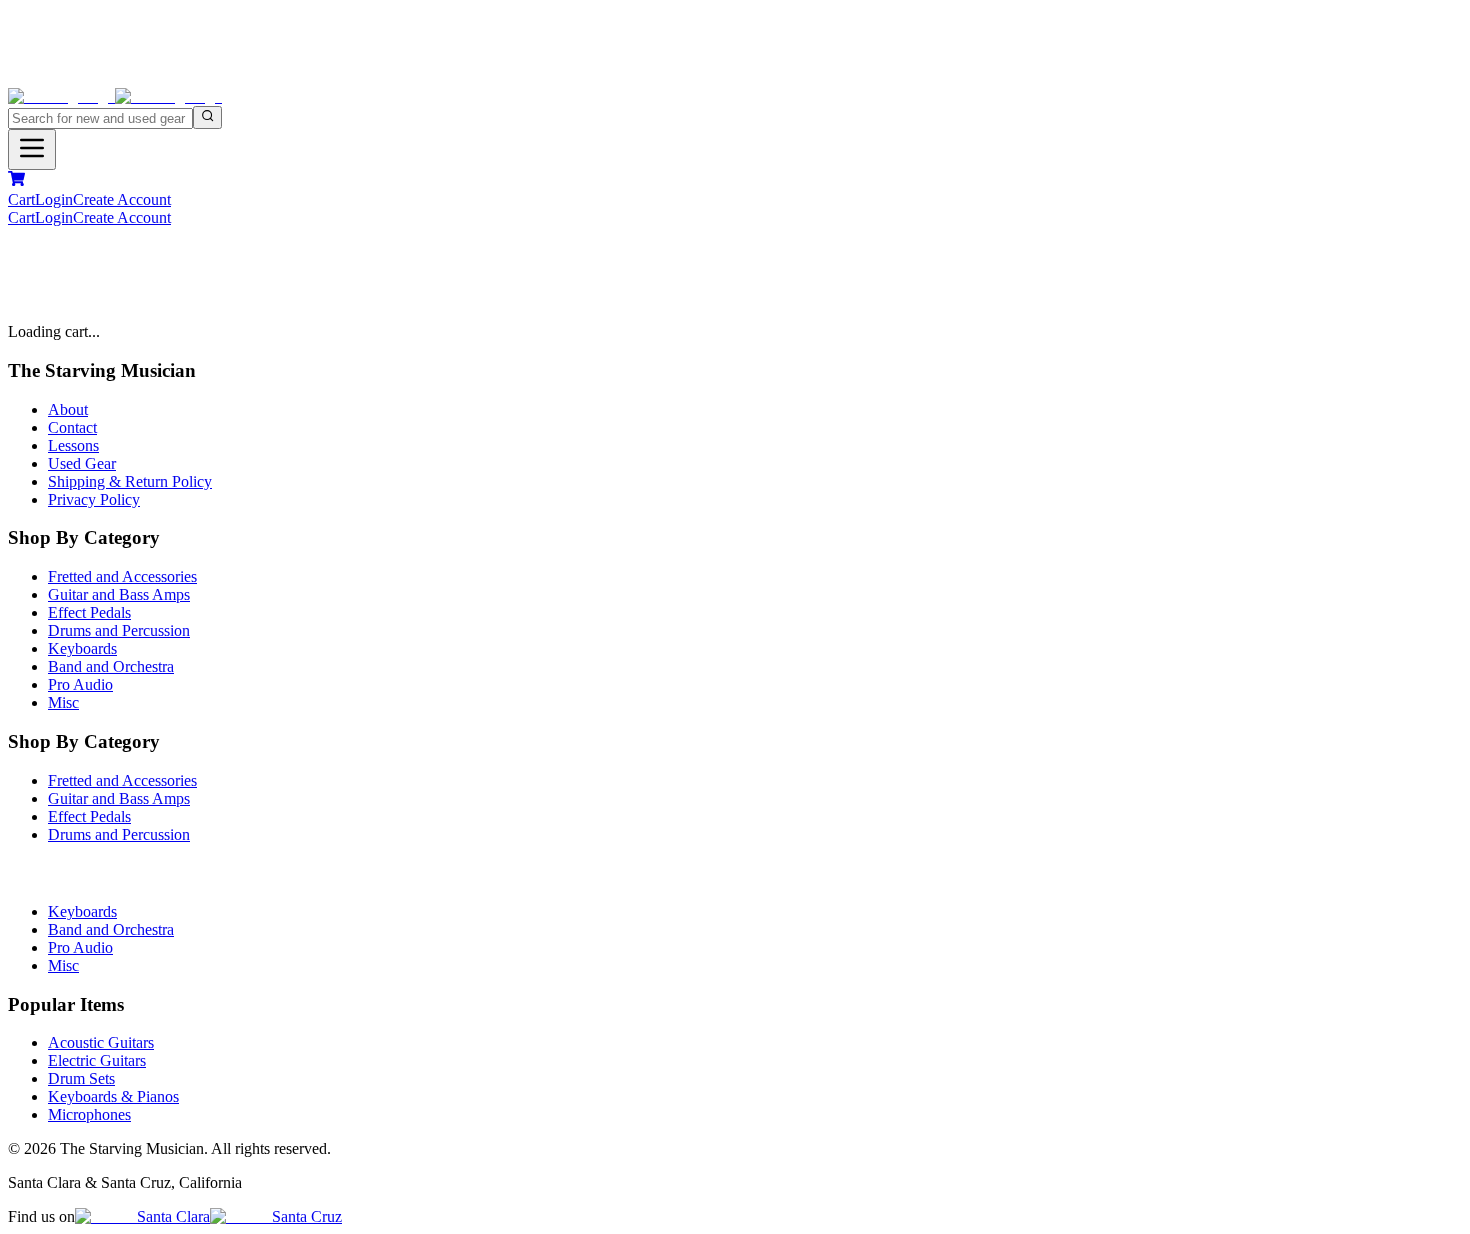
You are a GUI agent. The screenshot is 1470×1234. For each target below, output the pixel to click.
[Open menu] (32, 149)
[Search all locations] (207, 117)
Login (54, 199)
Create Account (122, 199)
